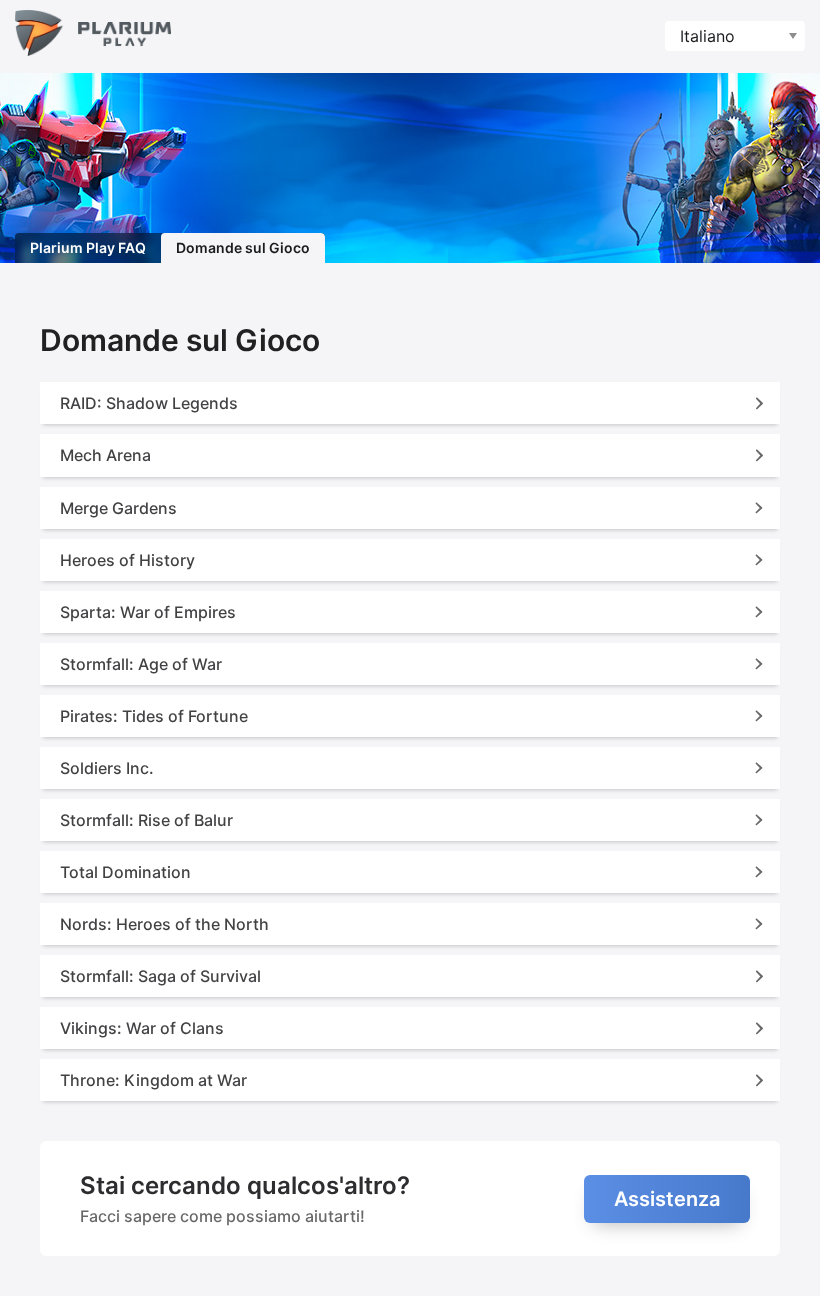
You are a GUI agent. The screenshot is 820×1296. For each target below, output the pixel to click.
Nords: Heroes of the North (164, 924)
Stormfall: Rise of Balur (146, 820)
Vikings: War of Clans (142, 1028)
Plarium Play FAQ (88, 247)
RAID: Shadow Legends (149, 403)
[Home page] (93, 36)
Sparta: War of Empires (148, 612)
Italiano (707, 36)
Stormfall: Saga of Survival (160, 976)
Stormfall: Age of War (141, 664)
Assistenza (667, 1199)
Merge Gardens (118, 508)
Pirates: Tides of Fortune (154, 716)
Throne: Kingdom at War (153, 1080)
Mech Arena (105, 455)
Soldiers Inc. (107, 768)
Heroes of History (127, 560)
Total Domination (125, 872)
